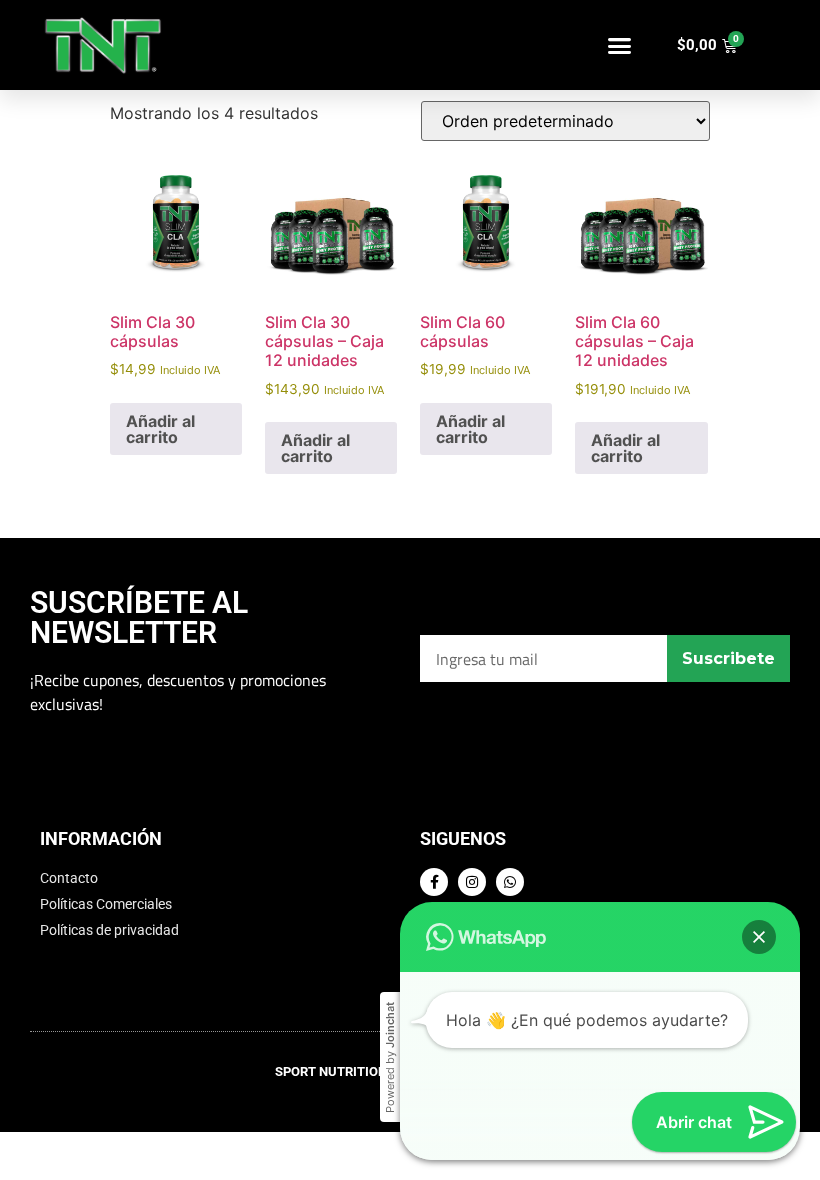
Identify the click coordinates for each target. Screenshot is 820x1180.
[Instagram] (472, 882)
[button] (619, 45)
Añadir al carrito (160, 429)
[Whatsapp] (510, 882)
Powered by (390, 1057)
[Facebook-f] (434, 882)
